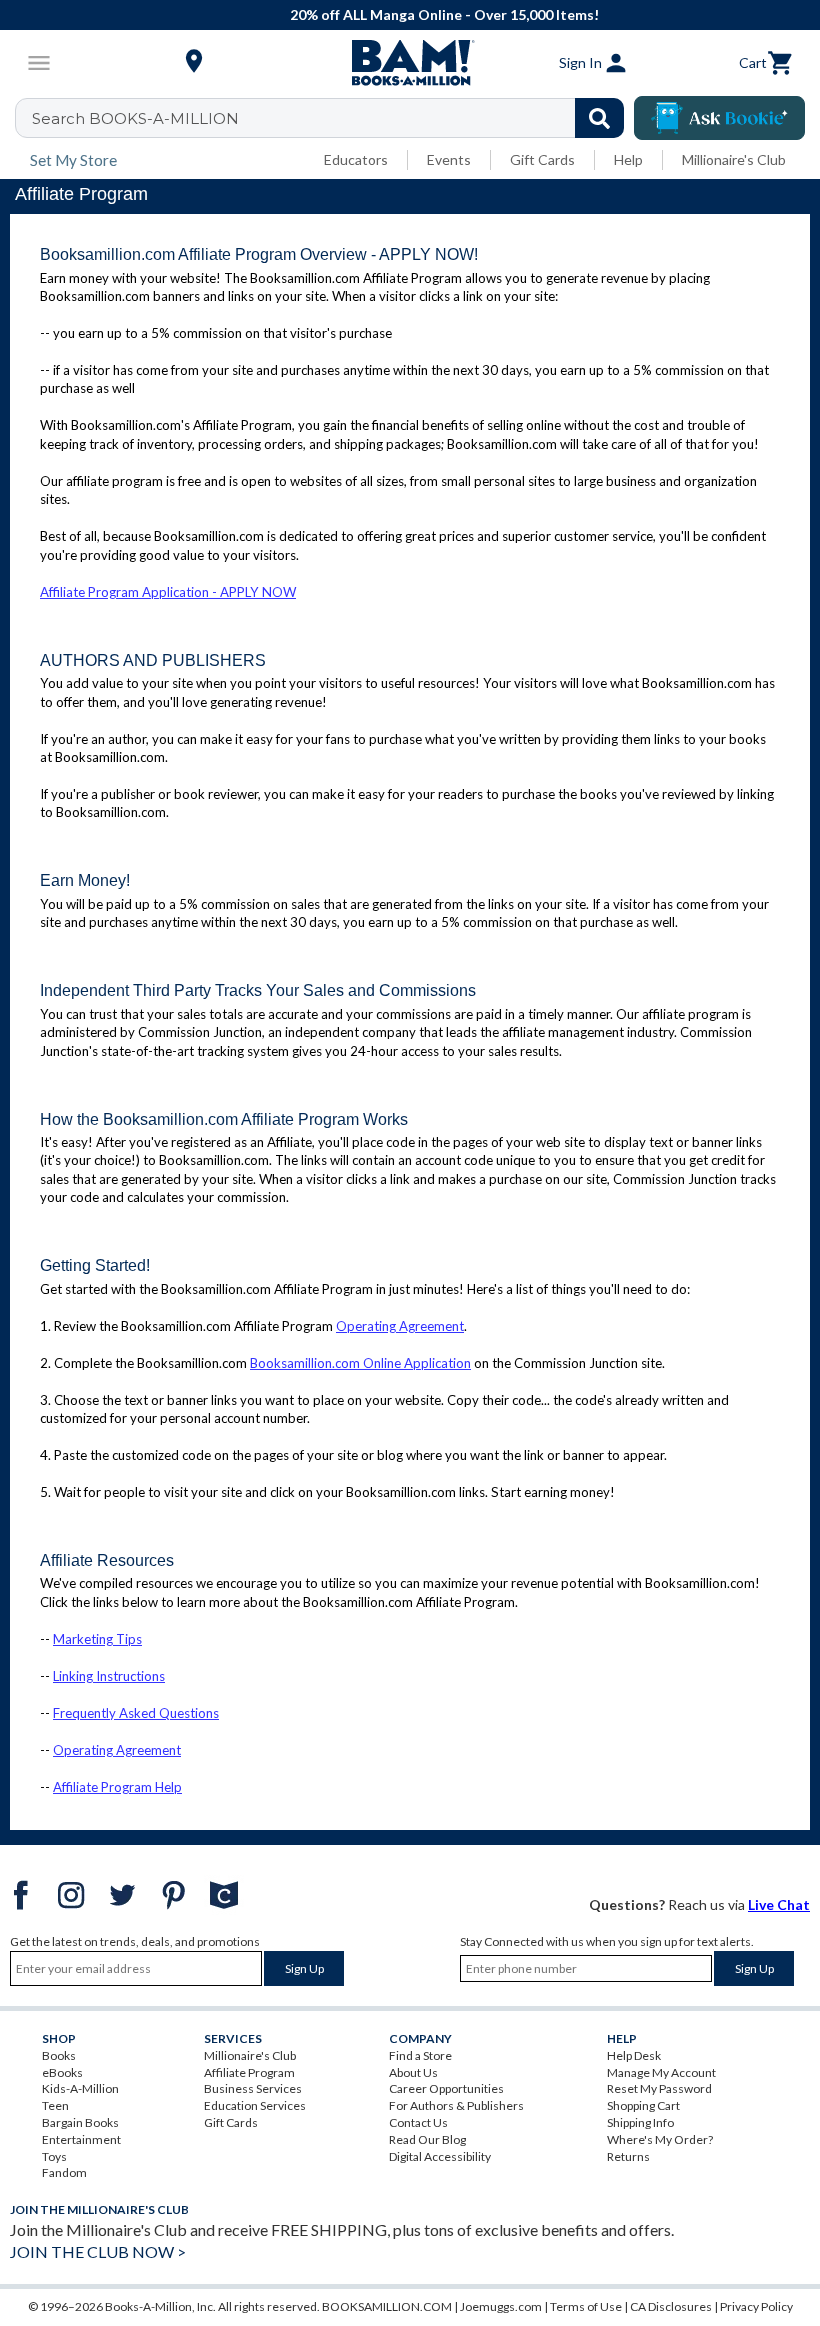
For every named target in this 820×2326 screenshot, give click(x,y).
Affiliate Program (249, 2072)
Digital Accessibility (440, 2156)
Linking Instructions (109, 1676)
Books (59, 2055)
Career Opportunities (446, 2088)
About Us (413, 2072)
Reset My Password (659, 2088)
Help (628, 159)
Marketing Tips (97, 1639)
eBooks (62, 2072)
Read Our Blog (427, 2139)
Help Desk (634, 2055)
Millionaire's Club (734, 159)
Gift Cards (542, 159)
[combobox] (332, 118)
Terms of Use (586, 2306)
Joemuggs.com (501, 2306)
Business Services (253, 2088)
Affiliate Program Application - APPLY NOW (168, 592)
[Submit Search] (599, 118)
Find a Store (420, 2055)
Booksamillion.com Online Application (360, 1363)
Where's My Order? (660, 2139)
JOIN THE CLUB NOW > (98, 2251)
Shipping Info (640, 2122)
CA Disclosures (671, 2306)
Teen (55, 2105)
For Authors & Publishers (456, 2105)
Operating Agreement (400, 1326)
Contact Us (418, 2122)
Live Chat (779, 1904)
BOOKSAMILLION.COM (387, 2306)
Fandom (64, 2172)
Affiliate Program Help (117, 1787)
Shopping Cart (643, 2105)
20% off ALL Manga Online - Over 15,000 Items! (420, 14)
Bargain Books (80, 2122)
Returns (628, 2156)
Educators (356, 159)
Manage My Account (661, 2072)
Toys (54, 2156)
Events (449, 159)
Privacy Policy (756, 2306)
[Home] (410, 63)
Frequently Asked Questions (136, 1713)
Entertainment (81, 2139)
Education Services (255, 2105)
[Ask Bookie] (719, 118)
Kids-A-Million (80, 2088)
